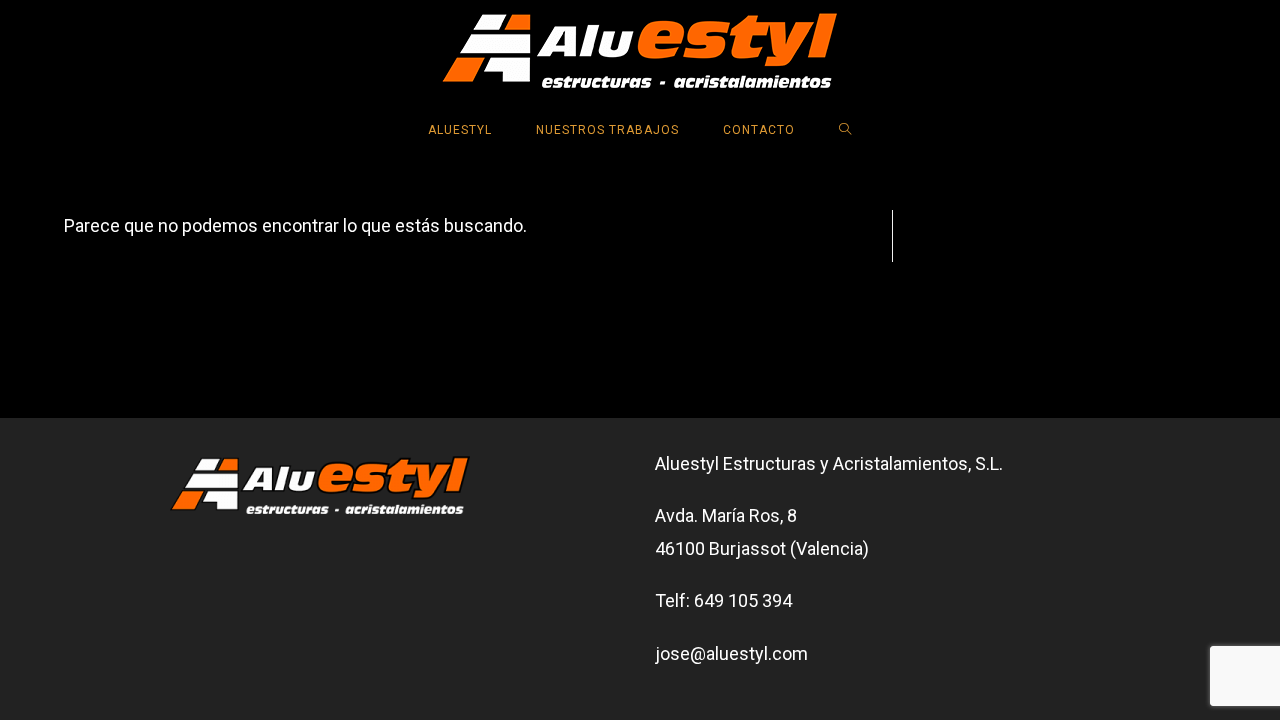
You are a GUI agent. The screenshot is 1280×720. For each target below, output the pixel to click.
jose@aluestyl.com (731, 653)
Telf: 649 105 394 (723, 600)
